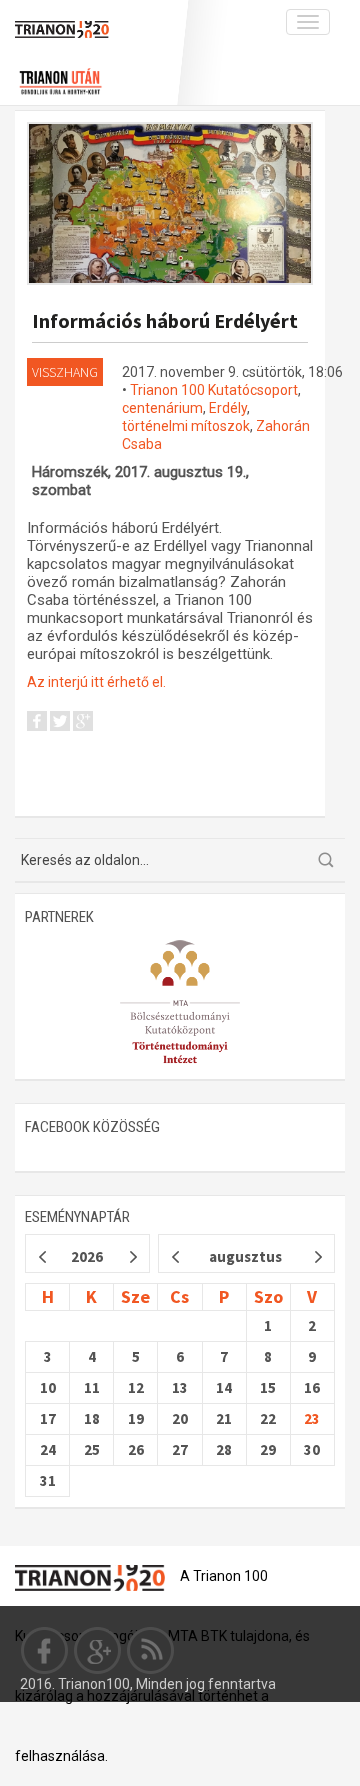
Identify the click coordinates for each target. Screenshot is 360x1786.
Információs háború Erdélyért (165, 320)
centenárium (162, 408)
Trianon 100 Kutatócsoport (214, 390)
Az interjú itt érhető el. (96, 682)
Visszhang (65, 372)
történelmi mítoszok (186, 426)
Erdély (228, 408)
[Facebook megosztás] (37, 724)
